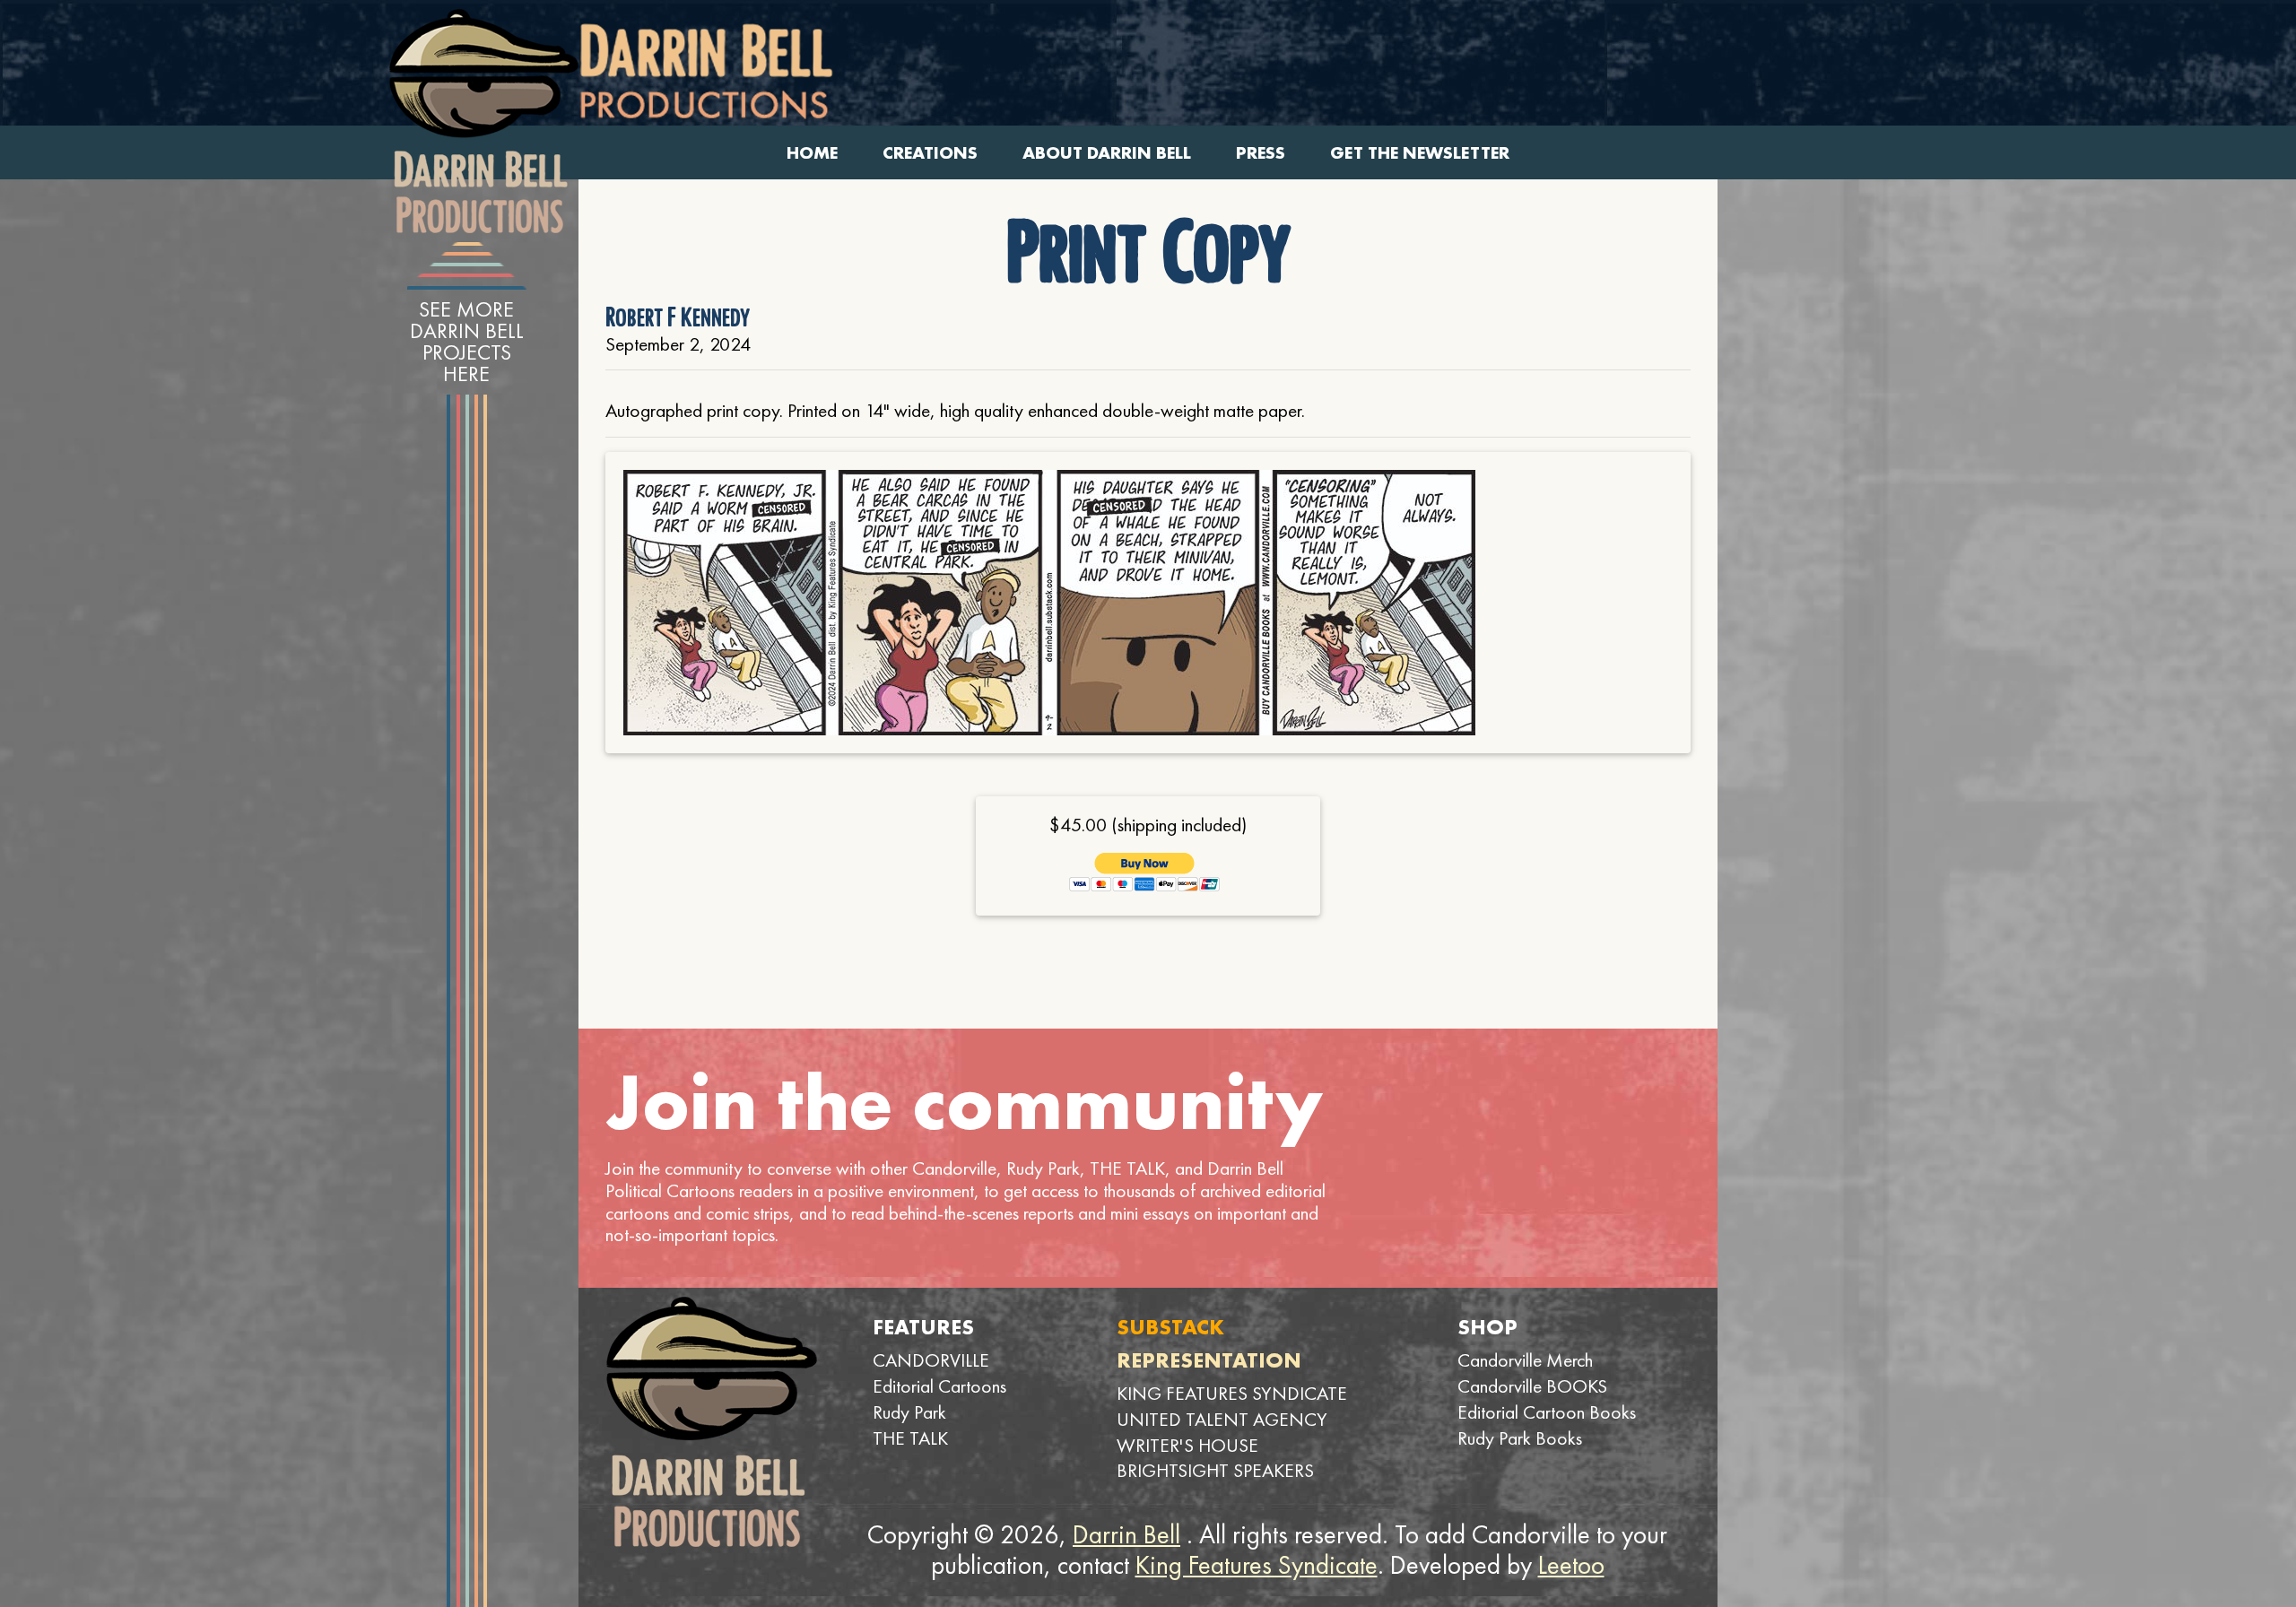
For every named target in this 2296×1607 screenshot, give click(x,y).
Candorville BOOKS (1532, 1386)
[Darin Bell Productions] (483, 121)
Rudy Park (909, 1412)
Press (1261, 153)
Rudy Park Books (1520, 1438)
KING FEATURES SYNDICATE (1232, 1393)
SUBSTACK (1170, 1327)
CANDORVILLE (931, 1360)
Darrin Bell (1126, 1534)
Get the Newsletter (1420, 153)
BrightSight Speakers (1215, 1470)
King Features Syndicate (1257, 1565)
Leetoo (1571, 1565)
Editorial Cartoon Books (1547, 1412)
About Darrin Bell (1107, 153)
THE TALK (910, 1438)
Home (812, 153)
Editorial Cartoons (939, 1386)
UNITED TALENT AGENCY (1222, 1419)
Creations (930, 153)
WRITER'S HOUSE (1187, 1445)
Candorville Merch (1525, 1360)
